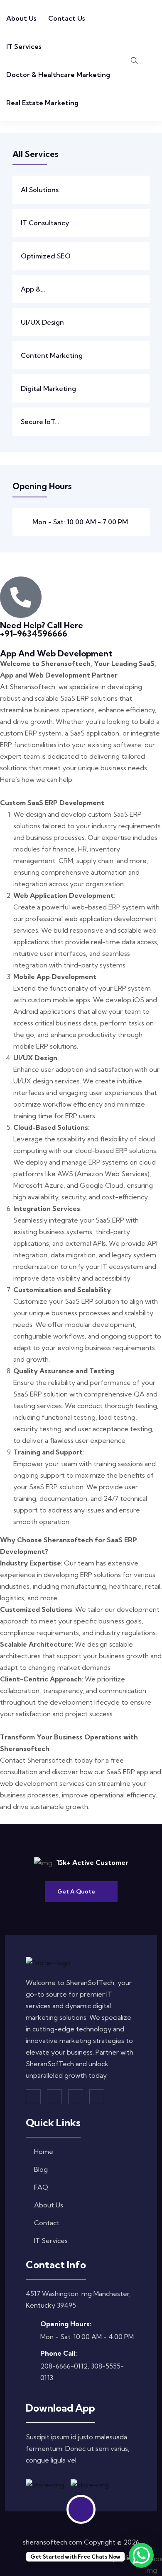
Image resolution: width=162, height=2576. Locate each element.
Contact (47, 2223)
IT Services (24, 46)
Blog (41, 2169)
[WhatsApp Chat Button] (141, 2555)
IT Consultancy (45, 223)
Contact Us (66, 18)
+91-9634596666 (34, 633)
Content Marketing (52, 355)
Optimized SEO (46, 256)
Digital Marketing (48, 388)
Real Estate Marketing (42, 103)
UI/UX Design (42, 322)
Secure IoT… (40, 422)
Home (44, 2151)
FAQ (41, 2187)
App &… (33, 289)
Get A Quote (77, 1891)
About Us (21, 18)
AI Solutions (40, 190)
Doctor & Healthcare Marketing (58, 75)
